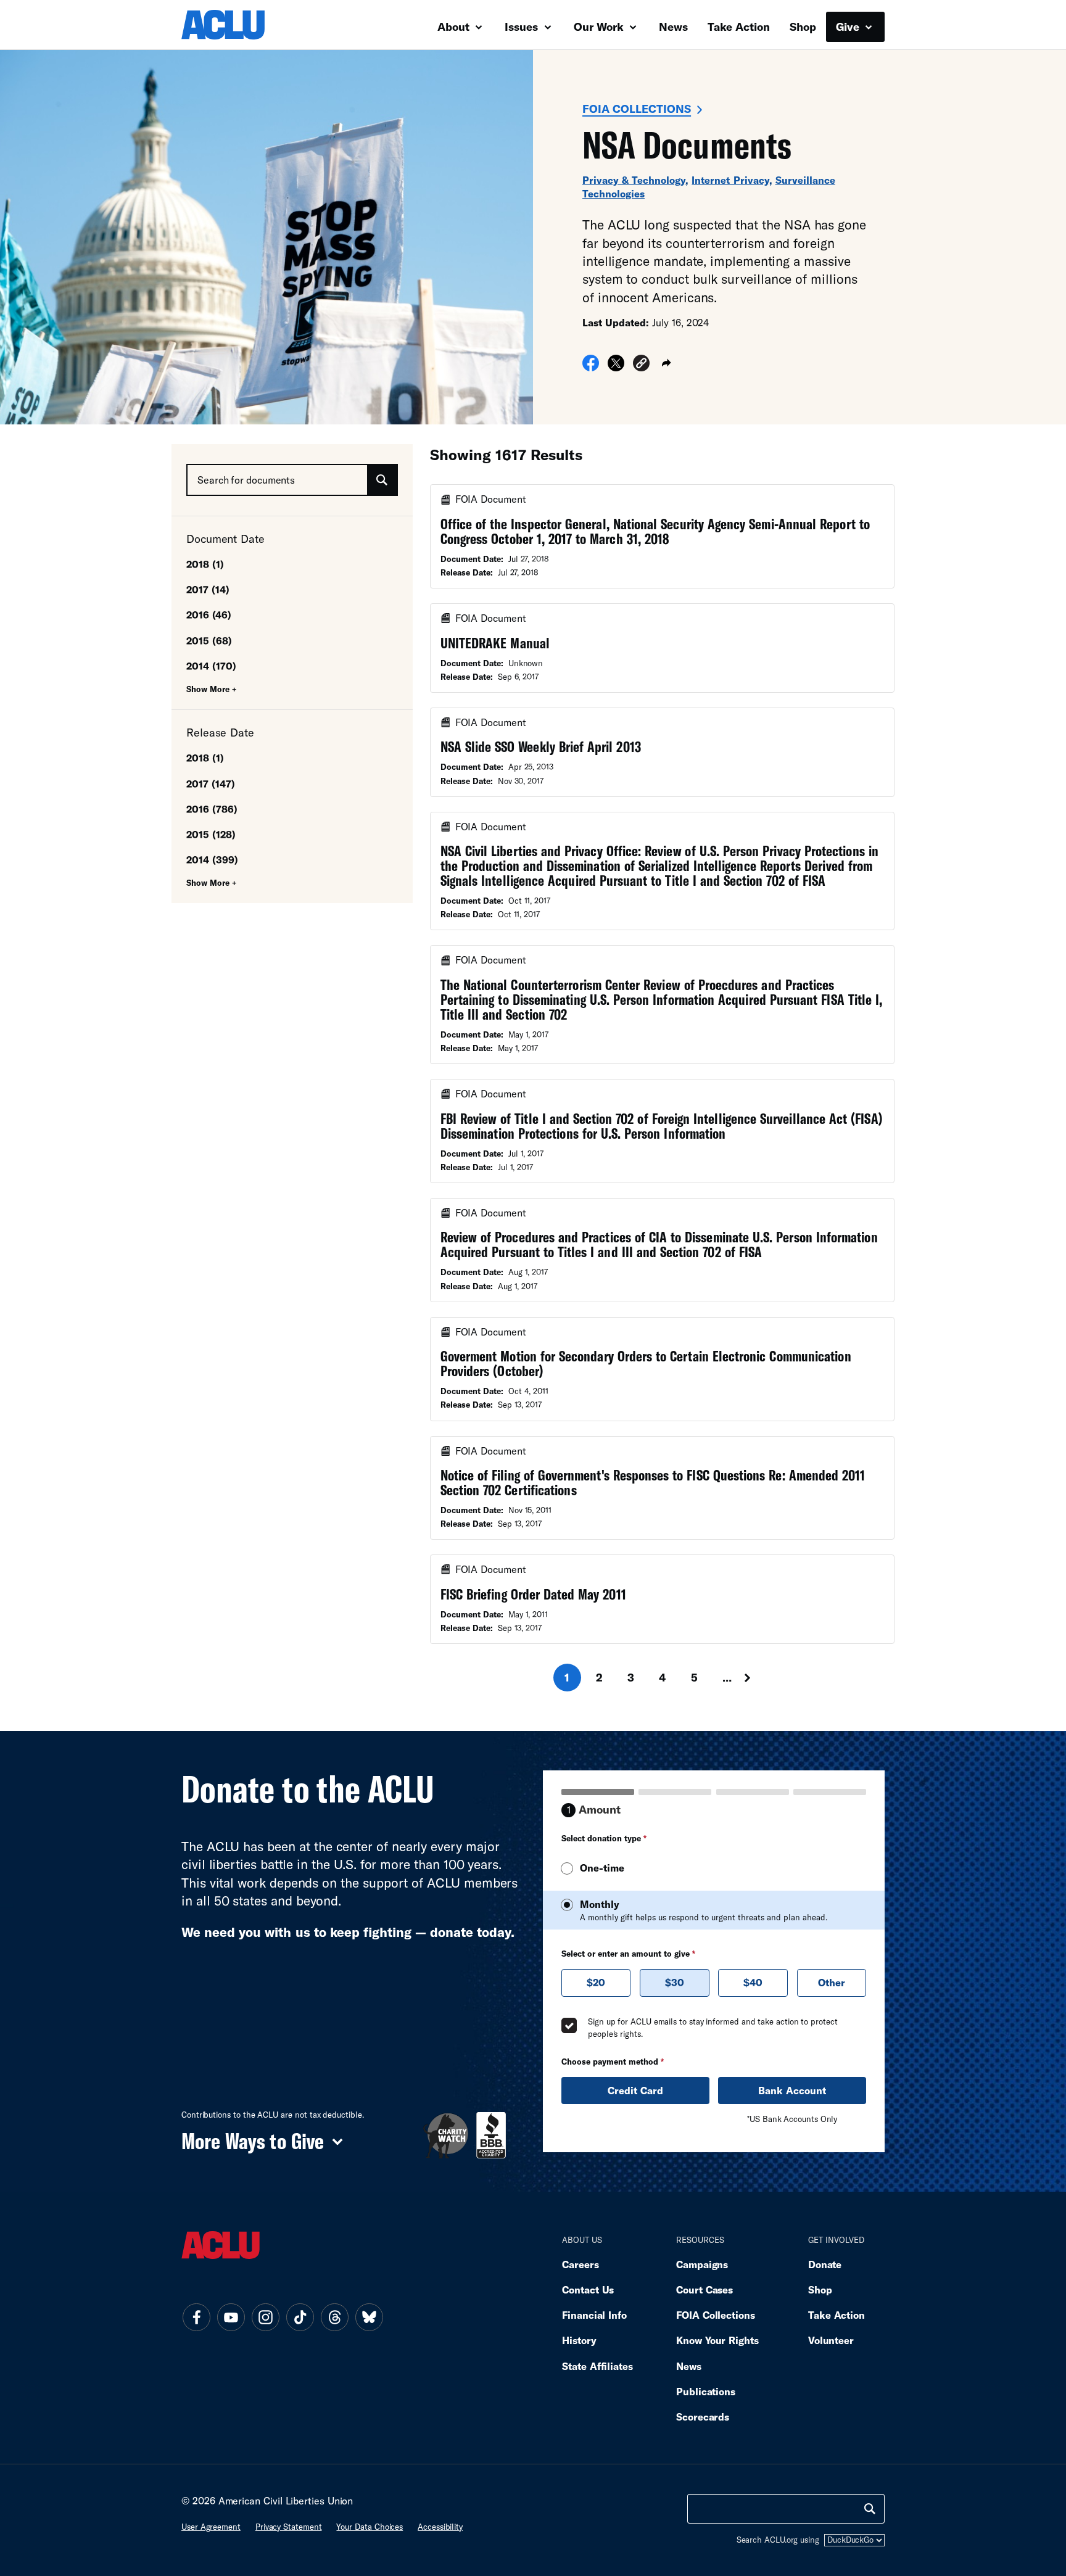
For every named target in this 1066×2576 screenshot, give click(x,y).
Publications (706, 2391)
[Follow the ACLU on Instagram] (265, 2318)
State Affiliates (597, 2366)
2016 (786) (212, 809)
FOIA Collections (637, 109)
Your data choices (370, 2527)
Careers (580, 2264)
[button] (641, 365)
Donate (825, 2264)
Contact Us (588, 2289)
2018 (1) (205, 564)
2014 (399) (212, 860)
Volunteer (831, 2340)
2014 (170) (211, 666)
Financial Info (594, 2315)
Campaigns (702, 2264)
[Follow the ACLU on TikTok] (300, 2318)
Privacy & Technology (634, 180)
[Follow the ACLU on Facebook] (196, 2318)
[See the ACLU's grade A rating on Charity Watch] (446, 2135)
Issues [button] (523, 27)
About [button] (455, 27)
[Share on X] (616, 367)
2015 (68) (209, 641)
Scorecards (703, 2417)
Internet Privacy (730, 180)
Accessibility (440, 2527)
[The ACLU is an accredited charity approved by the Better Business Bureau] (491, 2135)
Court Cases (704, 2289)
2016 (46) (209, 615)
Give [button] (849, 27)
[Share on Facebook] (591, 367)
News (673, 27)
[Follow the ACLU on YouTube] (231, 2318)
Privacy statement (289, 2527)
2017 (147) (211, 784)
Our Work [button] (600, 27)
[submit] (382, 480)
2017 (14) (208, 589)
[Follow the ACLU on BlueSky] (369, 2318)
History (579, 2340)
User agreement (211, 2527)
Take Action (739, 27)
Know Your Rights (717, 2340)
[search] (870, 2509)
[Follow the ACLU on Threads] (334, 2318)
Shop (803, 27)
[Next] (759, 1678)
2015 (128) (211, 834)
